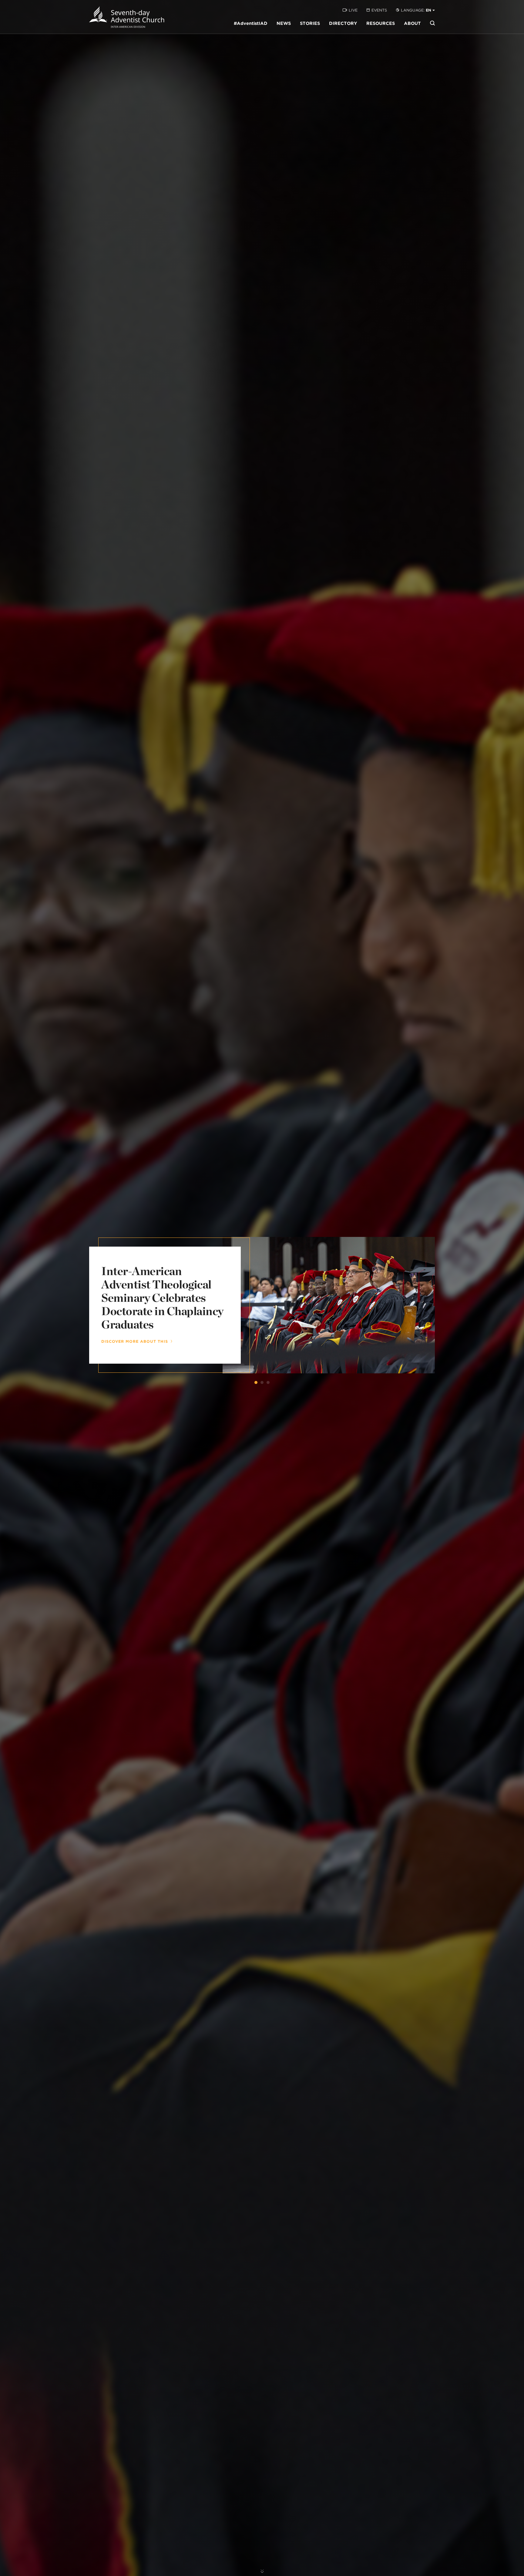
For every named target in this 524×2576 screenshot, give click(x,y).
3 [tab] (268, 1382)
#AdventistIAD (251, 23)
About (412, 23)
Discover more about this (135, 1342)
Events (379, 10)
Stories (310, 23)
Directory (343, 23)
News (284, 23)
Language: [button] (416, 10)
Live (353, 10)
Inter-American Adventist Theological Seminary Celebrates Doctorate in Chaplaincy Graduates (162, 1298)
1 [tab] (256, 1382)
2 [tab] (262, 1382)
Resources (381, 23)
